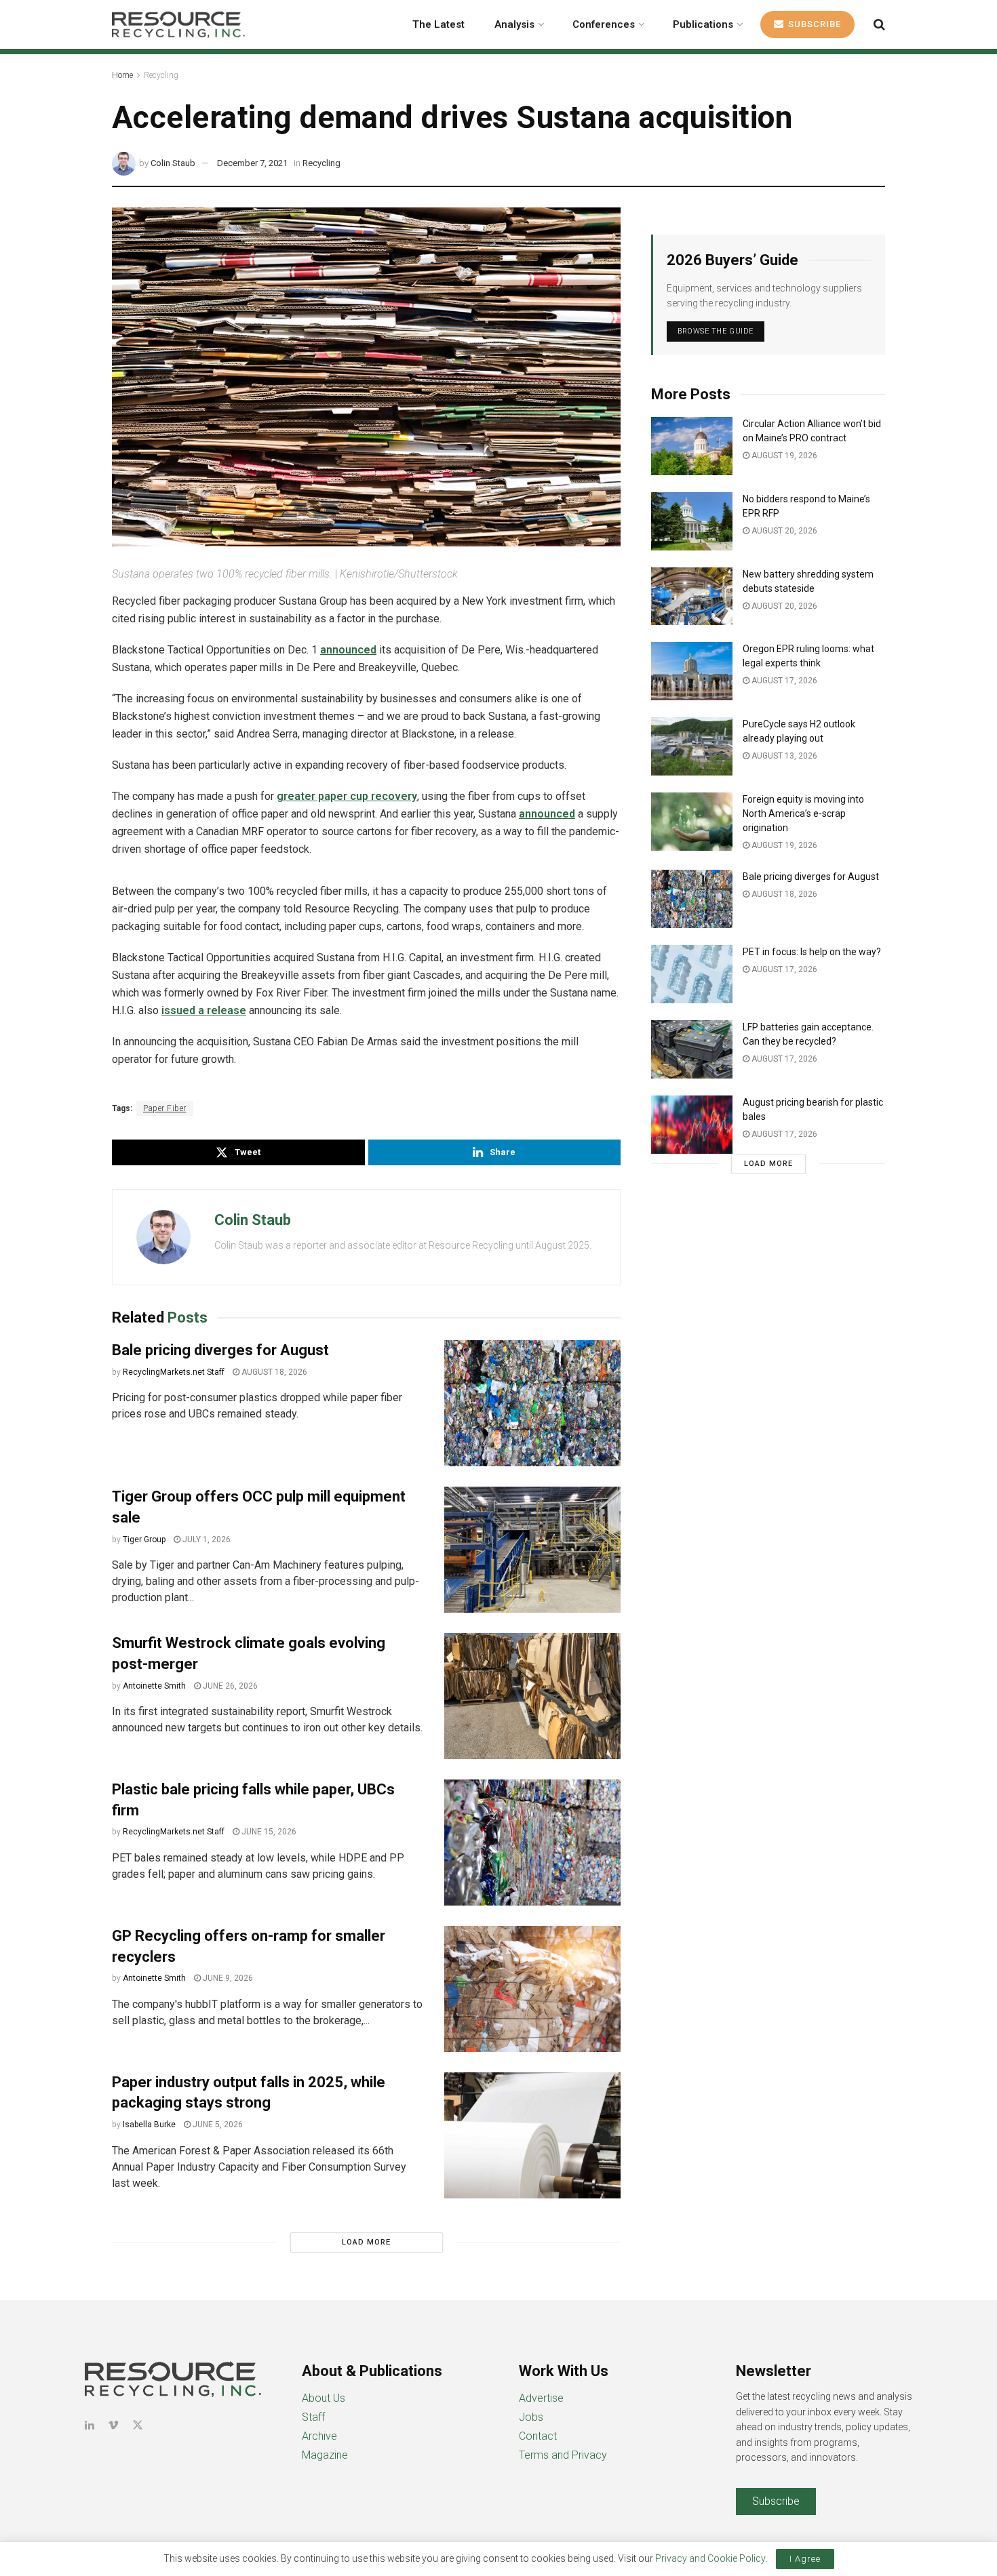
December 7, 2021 (252, 163)
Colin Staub (173, 163)
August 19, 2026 (783, 456)
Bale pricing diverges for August (220, 1350)
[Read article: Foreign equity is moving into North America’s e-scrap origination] (692, 822)
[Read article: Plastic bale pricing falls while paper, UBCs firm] (532, 1843)
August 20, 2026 (783, 531)
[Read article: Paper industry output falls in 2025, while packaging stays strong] (532, 2135)
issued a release (204, 1010)
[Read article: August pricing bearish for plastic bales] (692, 1125)
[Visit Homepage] (178, 24)
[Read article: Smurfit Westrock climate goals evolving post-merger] (532, 1696)
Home (122, 75)
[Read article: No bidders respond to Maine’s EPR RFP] (692, 521)
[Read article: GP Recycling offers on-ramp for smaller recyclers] (532, 1989)
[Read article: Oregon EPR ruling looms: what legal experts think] (692, 671)
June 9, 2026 (227, 1978)
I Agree (805, 2559)
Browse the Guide (716, 331)
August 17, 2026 (783, 681)
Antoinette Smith (154, 1686)
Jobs (531, 2417)
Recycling (161, 75)
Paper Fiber (165, 1108)
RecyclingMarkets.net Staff (174, 1372)
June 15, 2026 (268, 1832)
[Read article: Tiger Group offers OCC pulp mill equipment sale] (532, 1550)
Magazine (325, 2455)
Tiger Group (144, 1539)
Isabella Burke (149, 2125)
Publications (703, 24)
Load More (366, 2242)
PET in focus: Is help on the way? (812, 952)
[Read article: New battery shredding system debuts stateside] (692, 597)
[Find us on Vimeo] (113, 2425)
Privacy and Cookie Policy (710, 2558)
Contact (538, 2436)
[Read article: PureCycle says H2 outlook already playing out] (692, 746)
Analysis (514, 24)
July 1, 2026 (206, 1539)
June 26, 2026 (229, 1686)
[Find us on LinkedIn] (90, 2425)
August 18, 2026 (273, 1372)
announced (348, 650)
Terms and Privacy (563, 2455)
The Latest (438, 24)
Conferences (604, 24)
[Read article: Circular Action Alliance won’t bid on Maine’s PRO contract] (692, 446)
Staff (313, 2417)
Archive (319, 2436)
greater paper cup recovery (347, 796)
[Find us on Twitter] (138, 2425)
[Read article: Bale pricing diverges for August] (532, 1403)
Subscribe (813, 24)
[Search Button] (879, 24)
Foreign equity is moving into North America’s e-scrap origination (803, 813)
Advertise (541, 2398)
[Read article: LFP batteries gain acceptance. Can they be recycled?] (692, 1049)
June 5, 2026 (217, 2125)
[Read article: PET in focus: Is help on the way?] (692, 974)
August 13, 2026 (783, 756)
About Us (324, 2398)
